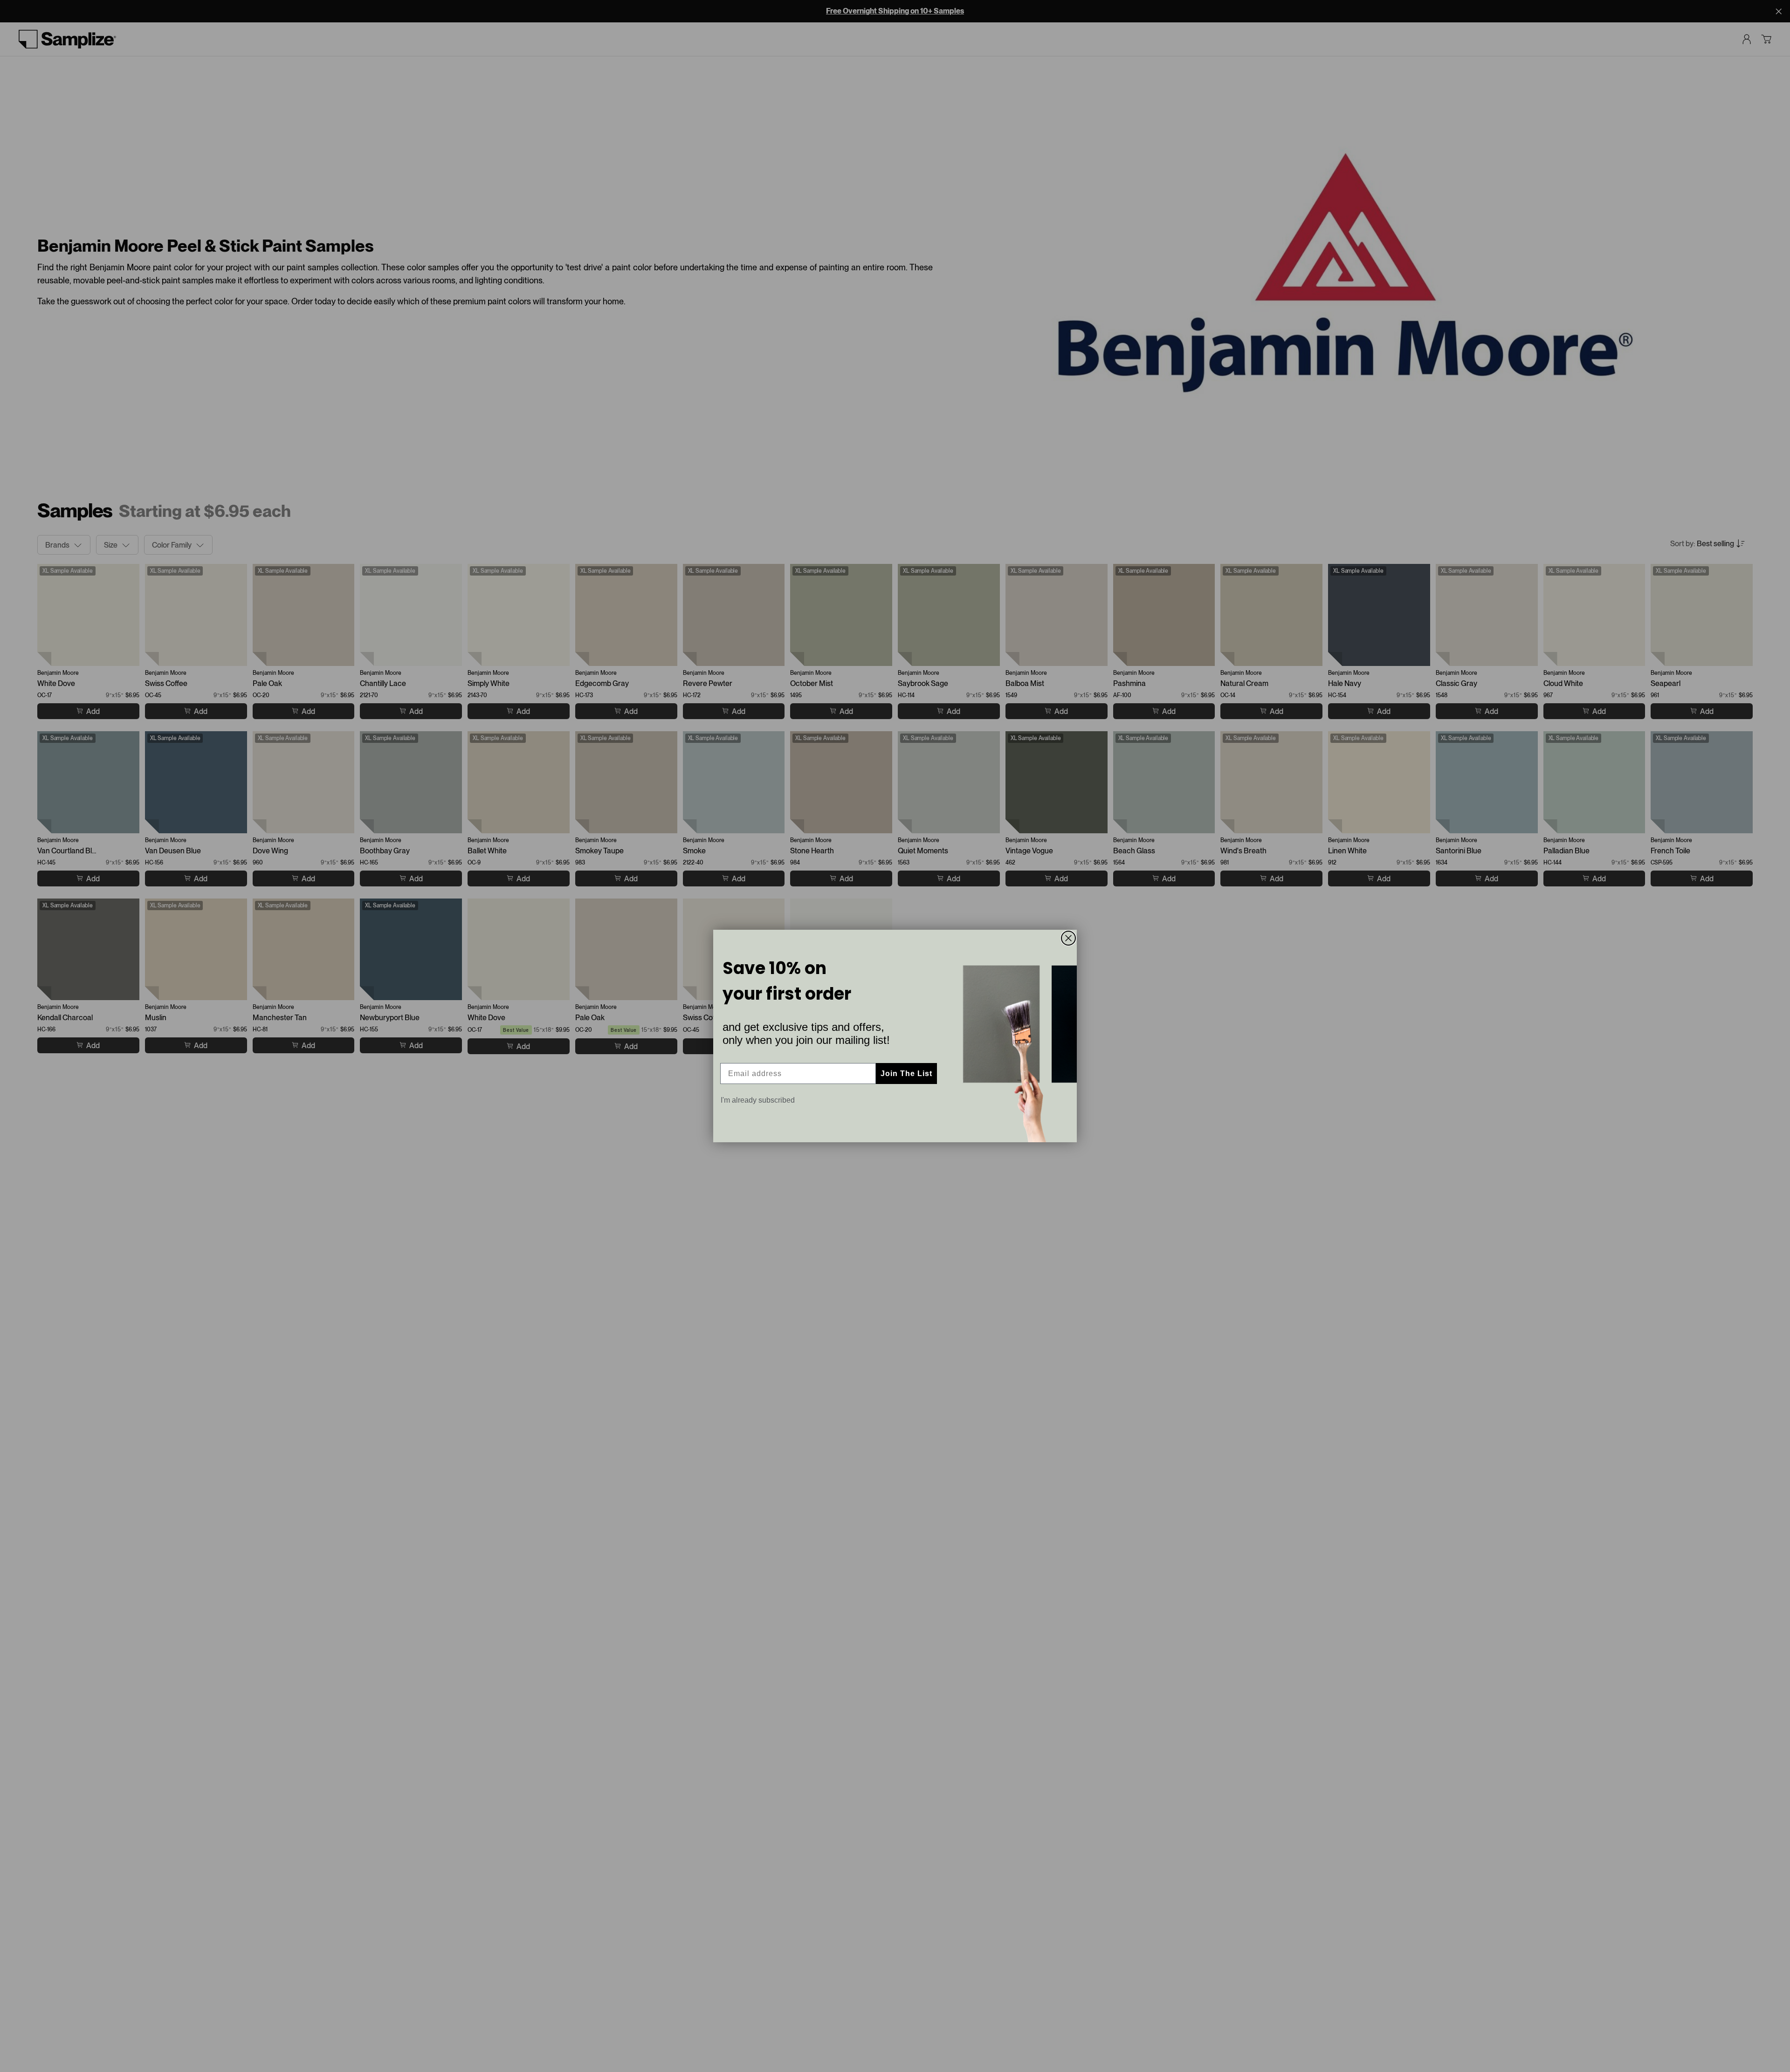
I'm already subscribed (758, 1100)
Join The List (906, 1074)
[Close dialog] (1068, 938)
